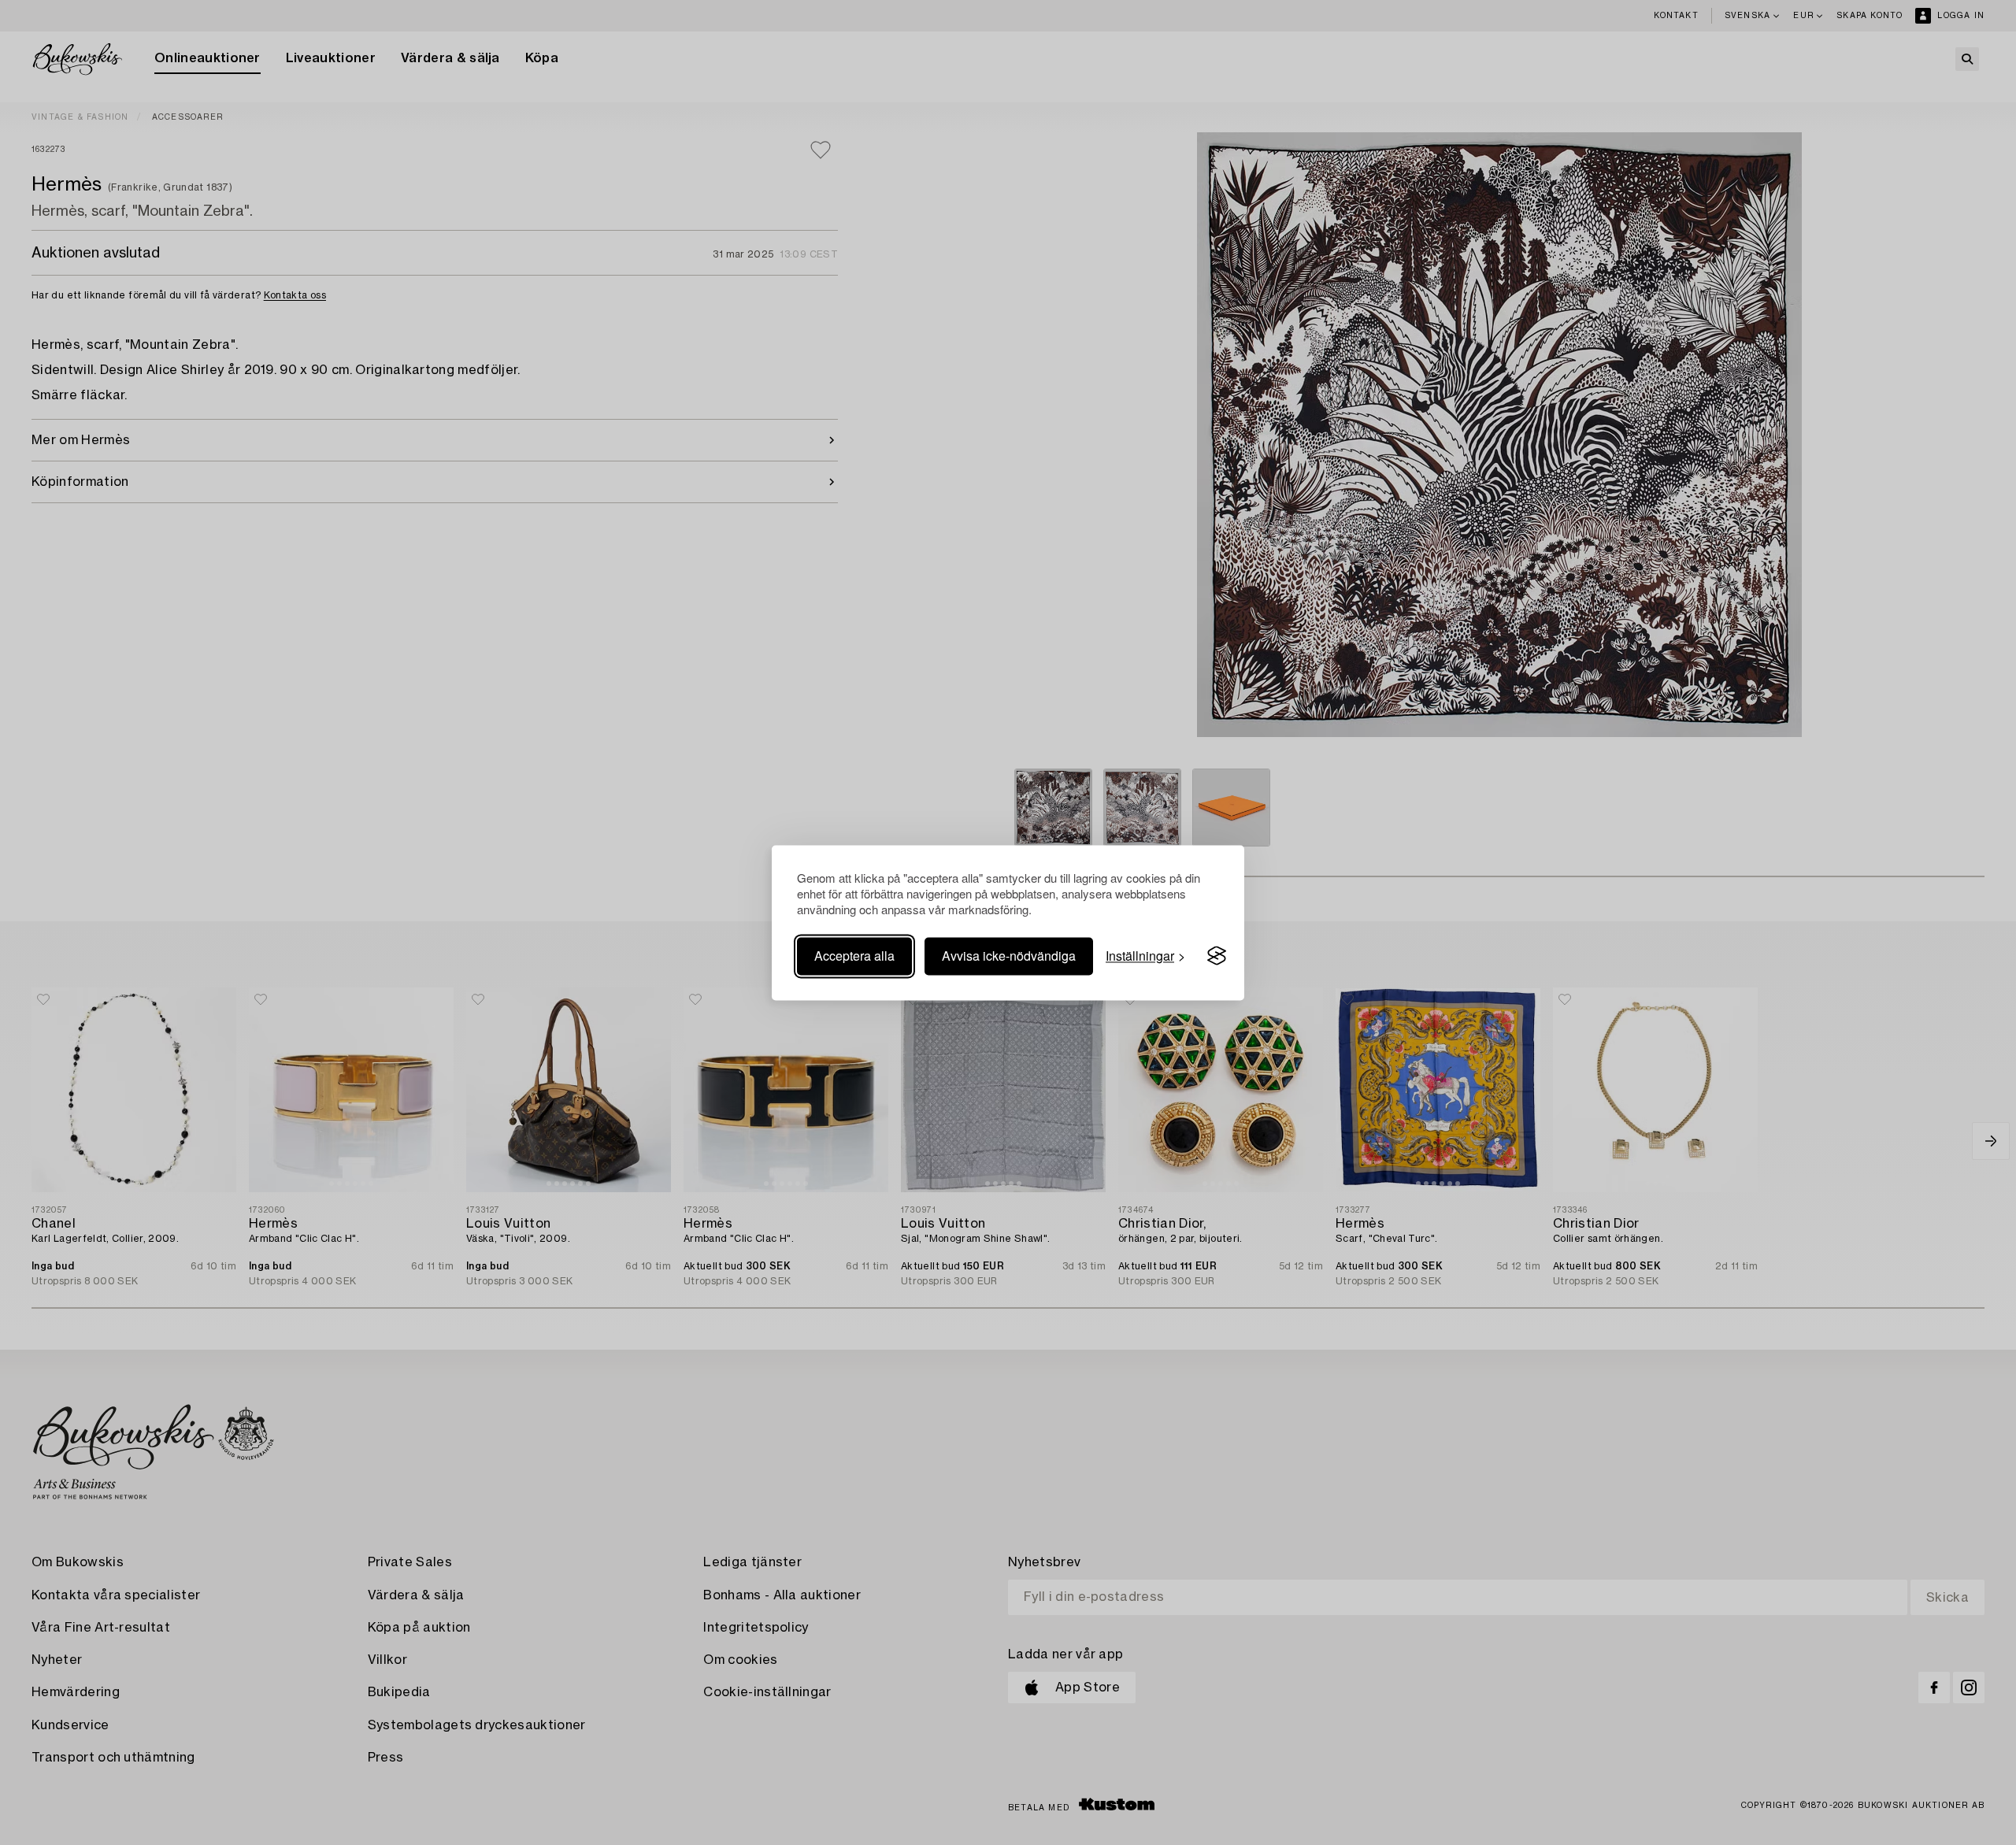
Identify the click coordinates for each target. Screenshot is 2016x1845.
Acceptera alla (854, 956)
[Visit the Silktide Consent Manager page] (1217, 956)
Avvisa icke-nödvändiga (1009, 956)
